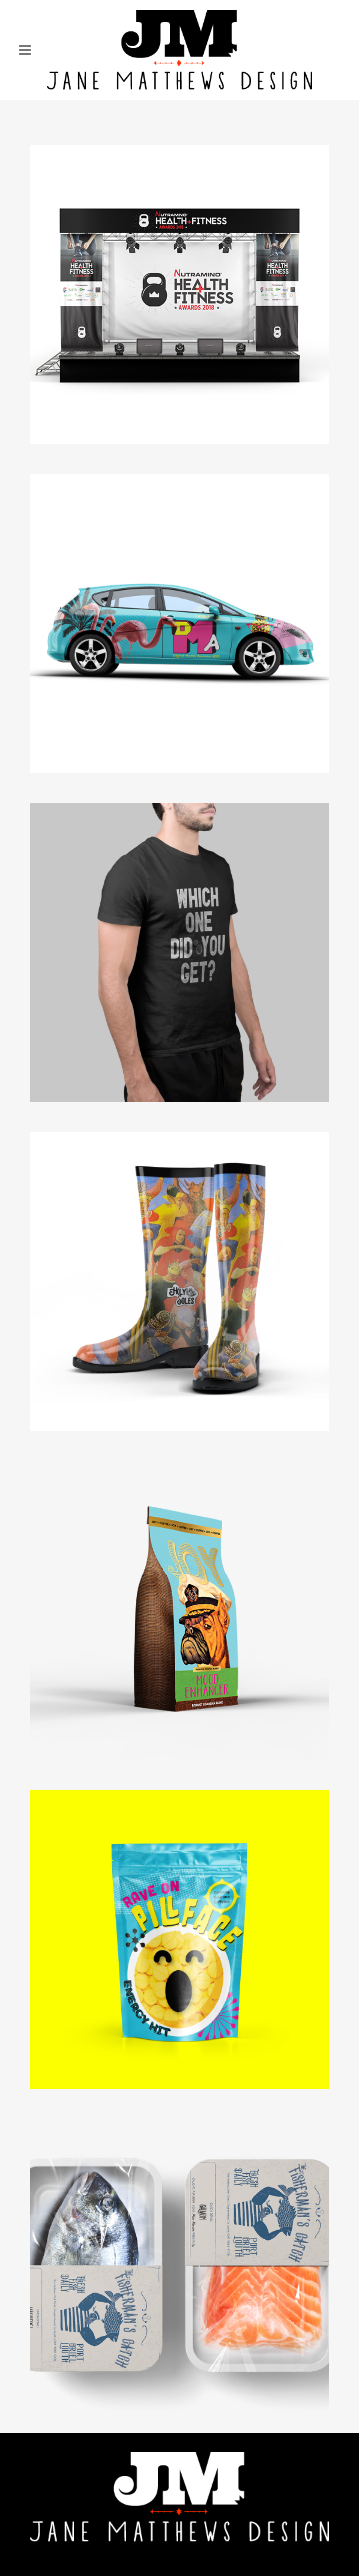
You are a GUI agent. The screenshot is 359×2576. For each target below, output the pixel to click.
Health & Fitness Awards (180, 253)
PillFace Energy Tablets (179, 1897)
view (225, 331)
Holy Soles (180, 1240)
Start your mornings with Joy (179, 1569)
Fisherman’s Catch (179, 2226)
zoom (139, 331)
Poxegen (180, 911)
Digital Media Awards (179, 582)
